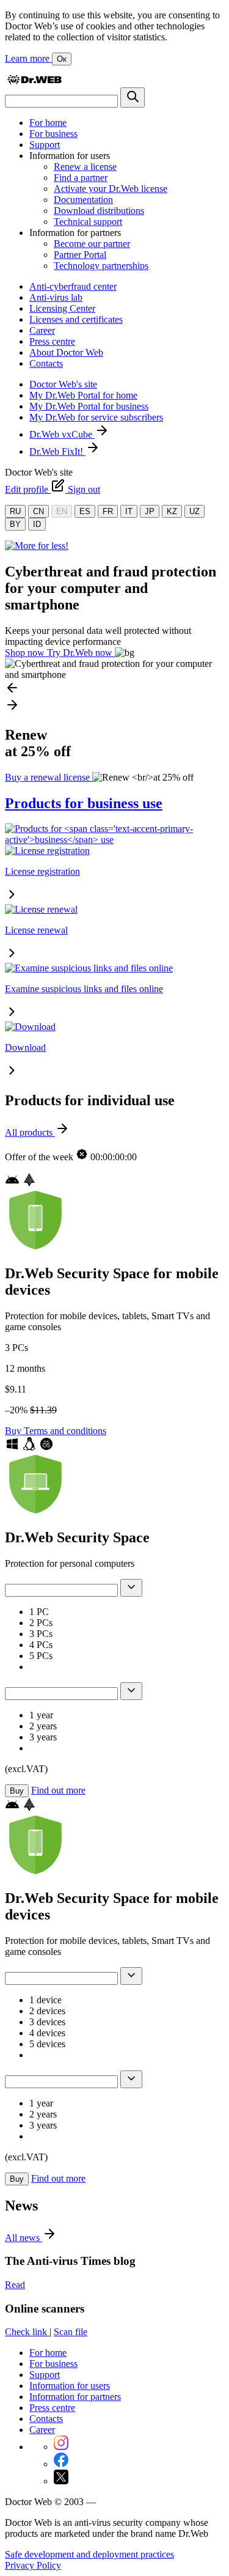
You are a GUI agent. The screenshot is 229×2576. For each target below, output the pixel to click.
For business (53, 134)
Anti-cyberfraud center (73, 286)
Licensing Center (62, 308)
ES (85, 511)
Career (42, 330)
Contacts (46, 363)
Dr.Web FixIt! (57, 451)
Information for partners (75, 2397)
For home (48, 123)
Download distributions (99, 211)
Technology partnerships (101, 266)
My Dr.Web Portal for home (83, 395)
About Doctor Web (66, 352)
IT (129, 511)
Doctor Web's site (63, 384)
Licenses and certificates (76, 319)
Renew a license (85, 167)
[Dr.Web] (34, 82)
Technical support (88, 222)
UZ (194, 511)
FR (108, 511)
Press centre (52, 341)
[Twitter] (61, 2481)
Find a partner (81, 178)
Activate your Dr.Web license (111, 189)
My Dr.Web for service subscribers (96, 417)
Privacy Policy (33, 2565)
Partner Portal (80, 255)
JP (150, 511)
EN (62, 511)
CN (38, 511)
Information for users (70, 2386)
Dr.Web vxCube (62, 434)
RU (15, 511)
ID (37, 524)
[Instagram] (61, 2447)
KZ (172, 511)
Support (45, 145)
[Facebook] (61, 2464)
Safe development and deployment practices (89, 2554)
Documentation (83, 200)
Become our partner (92, 244)
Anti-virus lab (56, 297)
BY (15, 524)
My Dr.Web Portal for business (89, 406)
